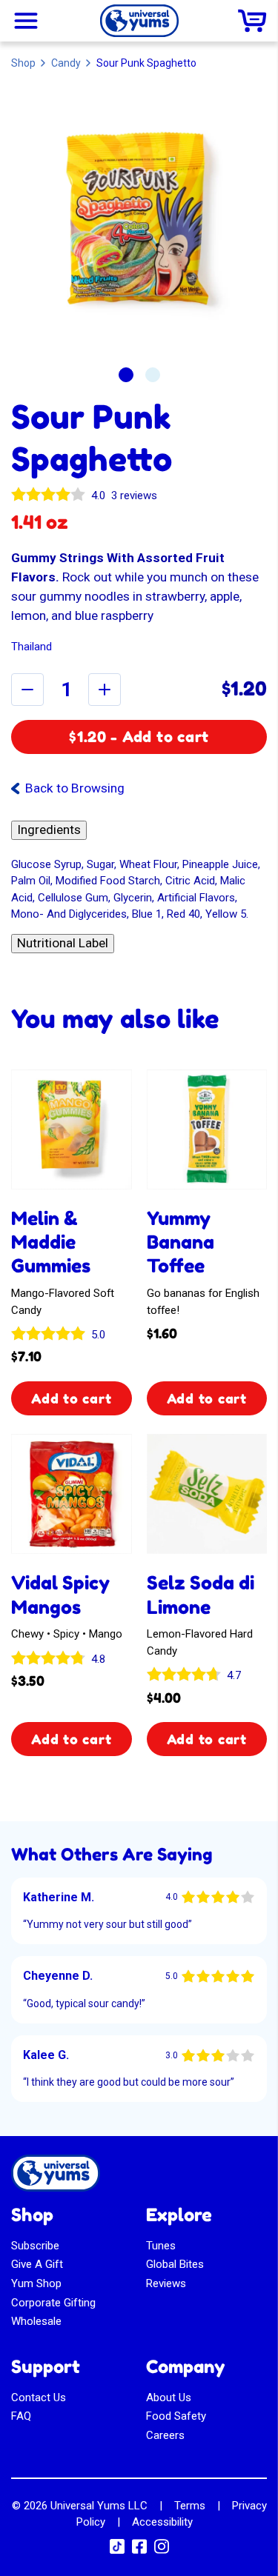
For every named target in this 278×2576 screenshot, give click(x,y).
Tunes (161, 2246)
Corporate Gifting (53, 2303)
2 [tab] (153, 375)
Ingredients (49, 830)
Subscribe (35, 2246)
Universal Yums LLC (99, 2506)
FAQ (21, 2416)
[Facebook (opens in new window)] (139, 2551)
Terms (190, 2506)
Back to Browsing (75, 788)
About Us (169, 2398)
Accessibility (162, 2522)
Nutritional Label (63, 943)
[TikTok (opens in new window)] (117, 2550)
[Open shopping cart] (252, 21)
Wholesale (36, 2321)
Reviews (166, 2283)
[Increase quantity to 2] (105, 690)
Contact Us (39, 2398)
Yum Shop (36, 2283)
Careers (165, 2435)
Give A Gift (37, 2264)
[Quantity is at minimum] (27, 690)
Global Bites (175, 2264)
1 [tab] (126, 375)
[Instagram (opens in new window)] (162, 2551)
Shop (23, 63)
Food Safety (176, 2416)
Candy (66, 63)
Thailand (32, 647)
